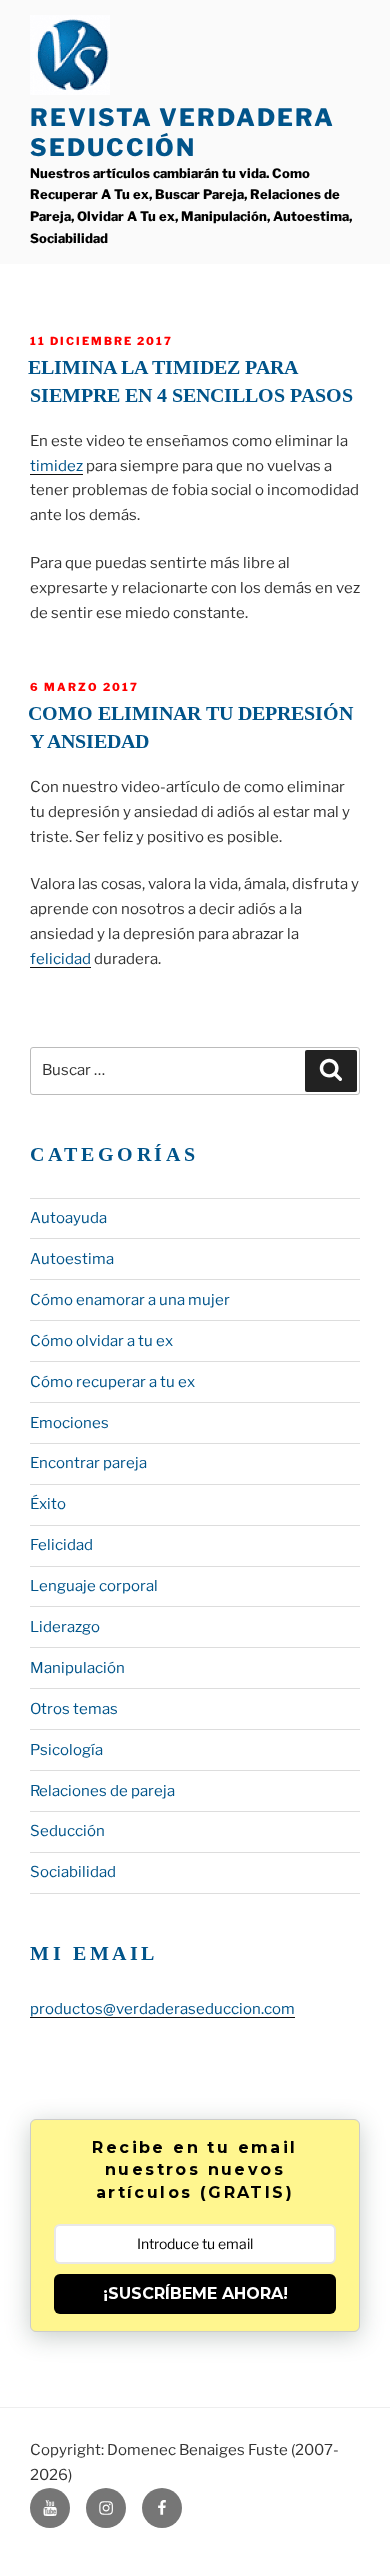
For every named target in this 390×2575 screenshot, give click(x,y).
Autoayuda (68, 1218)
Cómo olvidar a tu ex (101, 1341)
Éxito (48, 1504)
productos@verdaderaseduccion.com (162, 2009)
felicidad (60, 959)
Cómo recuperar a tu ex (112, 1382)
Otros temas (74, 1709)
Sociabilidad (73, 1872)
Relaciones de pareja (102, 1791)
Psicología (66, 1750)
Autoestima (72, 1259)
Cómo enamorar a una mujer (130, 1300)
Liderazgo (65, 1627)
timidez (56, 466)
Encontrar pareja (88, 1463)
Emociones (69, 1423)
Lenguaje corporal (94, 1586)
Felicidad (61, 1545)
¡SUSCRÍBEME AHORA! (195, 2293)
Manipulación (77, 1668)
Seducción (67, 1831)
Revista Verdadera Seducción (182, 132)
